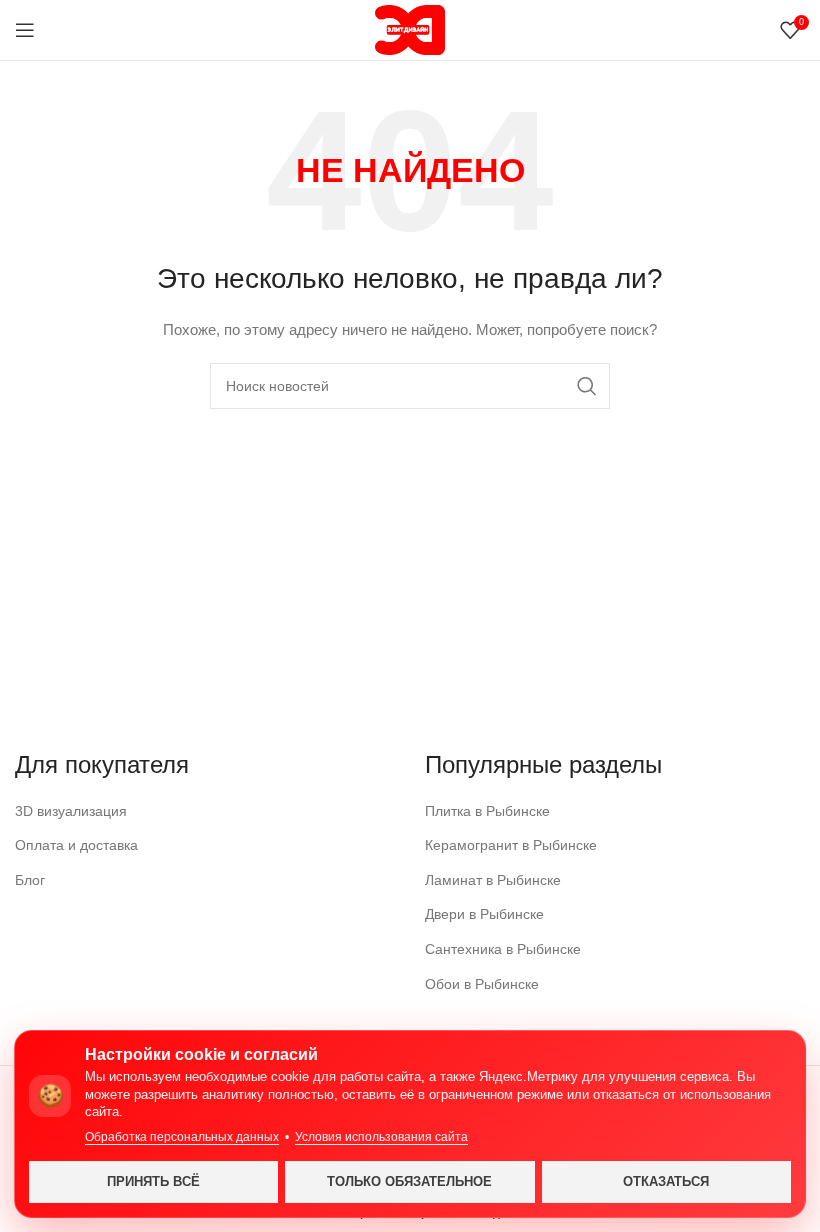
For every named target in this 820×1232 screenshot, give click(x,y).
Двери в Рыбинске (484, 914)
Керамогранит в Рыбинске (511, 845)
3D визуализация (71, 811)
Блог (30, 880)
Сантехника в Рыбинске (503, 949)
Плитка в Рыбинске (487, 811)
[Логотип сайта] (410, 29)
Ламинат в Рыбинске (493, 880)
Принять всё (153, 1181)
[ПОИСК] (587, 386)
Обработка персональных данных (182, 1137)
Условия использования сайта (381, 1137)
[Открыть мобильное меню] (25, 30)
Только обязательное (409, 1181)
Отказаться (666, 1181)
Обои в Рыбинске (482, 984)
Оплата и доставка (76, 845)
